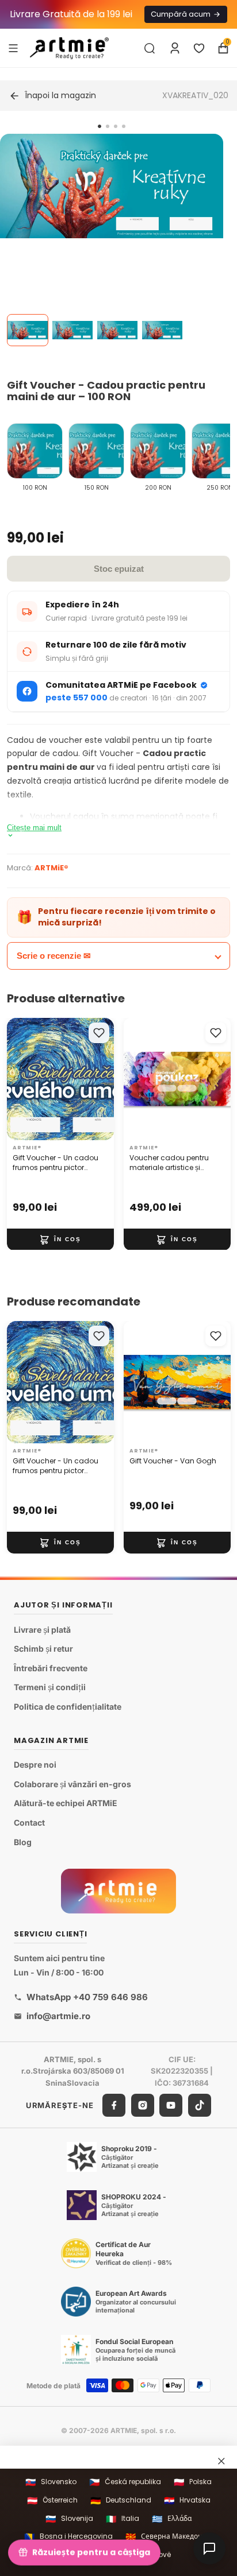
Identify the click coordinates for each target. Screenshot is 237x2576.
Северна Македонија (169, 2537)
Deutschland (121, 2501)
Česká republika (125, 2482)
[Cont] (175, 48)
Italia (123, 2519)
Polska (193, 2482)
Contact (29, 1822)
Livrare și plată (42, 1630)
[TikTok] (200, 2105)
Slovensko (51, 2482)
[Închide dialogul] (221, 2461)
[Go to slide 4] (124, 126)
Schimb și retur (43, 1649)
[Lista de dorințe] (199, 48)
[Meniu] (13, 48)
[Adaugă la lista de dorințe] (99, 1033)
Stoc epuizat (119, 569)
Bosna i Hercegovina (68, 2537)
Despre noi (35, 1765)
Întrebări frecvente (51, 1668)
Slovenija (69, 2519)
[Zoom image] (112, 186)
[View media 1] (28, 330)
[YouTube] (171, 2105)
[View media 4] (162, 330)
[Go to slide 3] (116, 126)
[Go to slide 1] (100, 126)
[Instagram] (143, 2105)
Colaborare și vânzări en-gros (72, 1784)
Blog (23, 1842)
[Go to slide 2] (108, 126)
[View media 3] (117, 330)
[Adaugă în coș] (60, 1239)
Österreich (52, 2501)
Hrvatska (187, 2501)
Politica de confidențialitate (68, 1707)
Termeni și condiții (50, 1688)
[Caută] (150, 48)
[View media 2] (72, 330)
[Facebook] (114, 2105)
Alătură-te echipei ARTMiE (66, 1804)
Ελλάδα (172, 2519)
